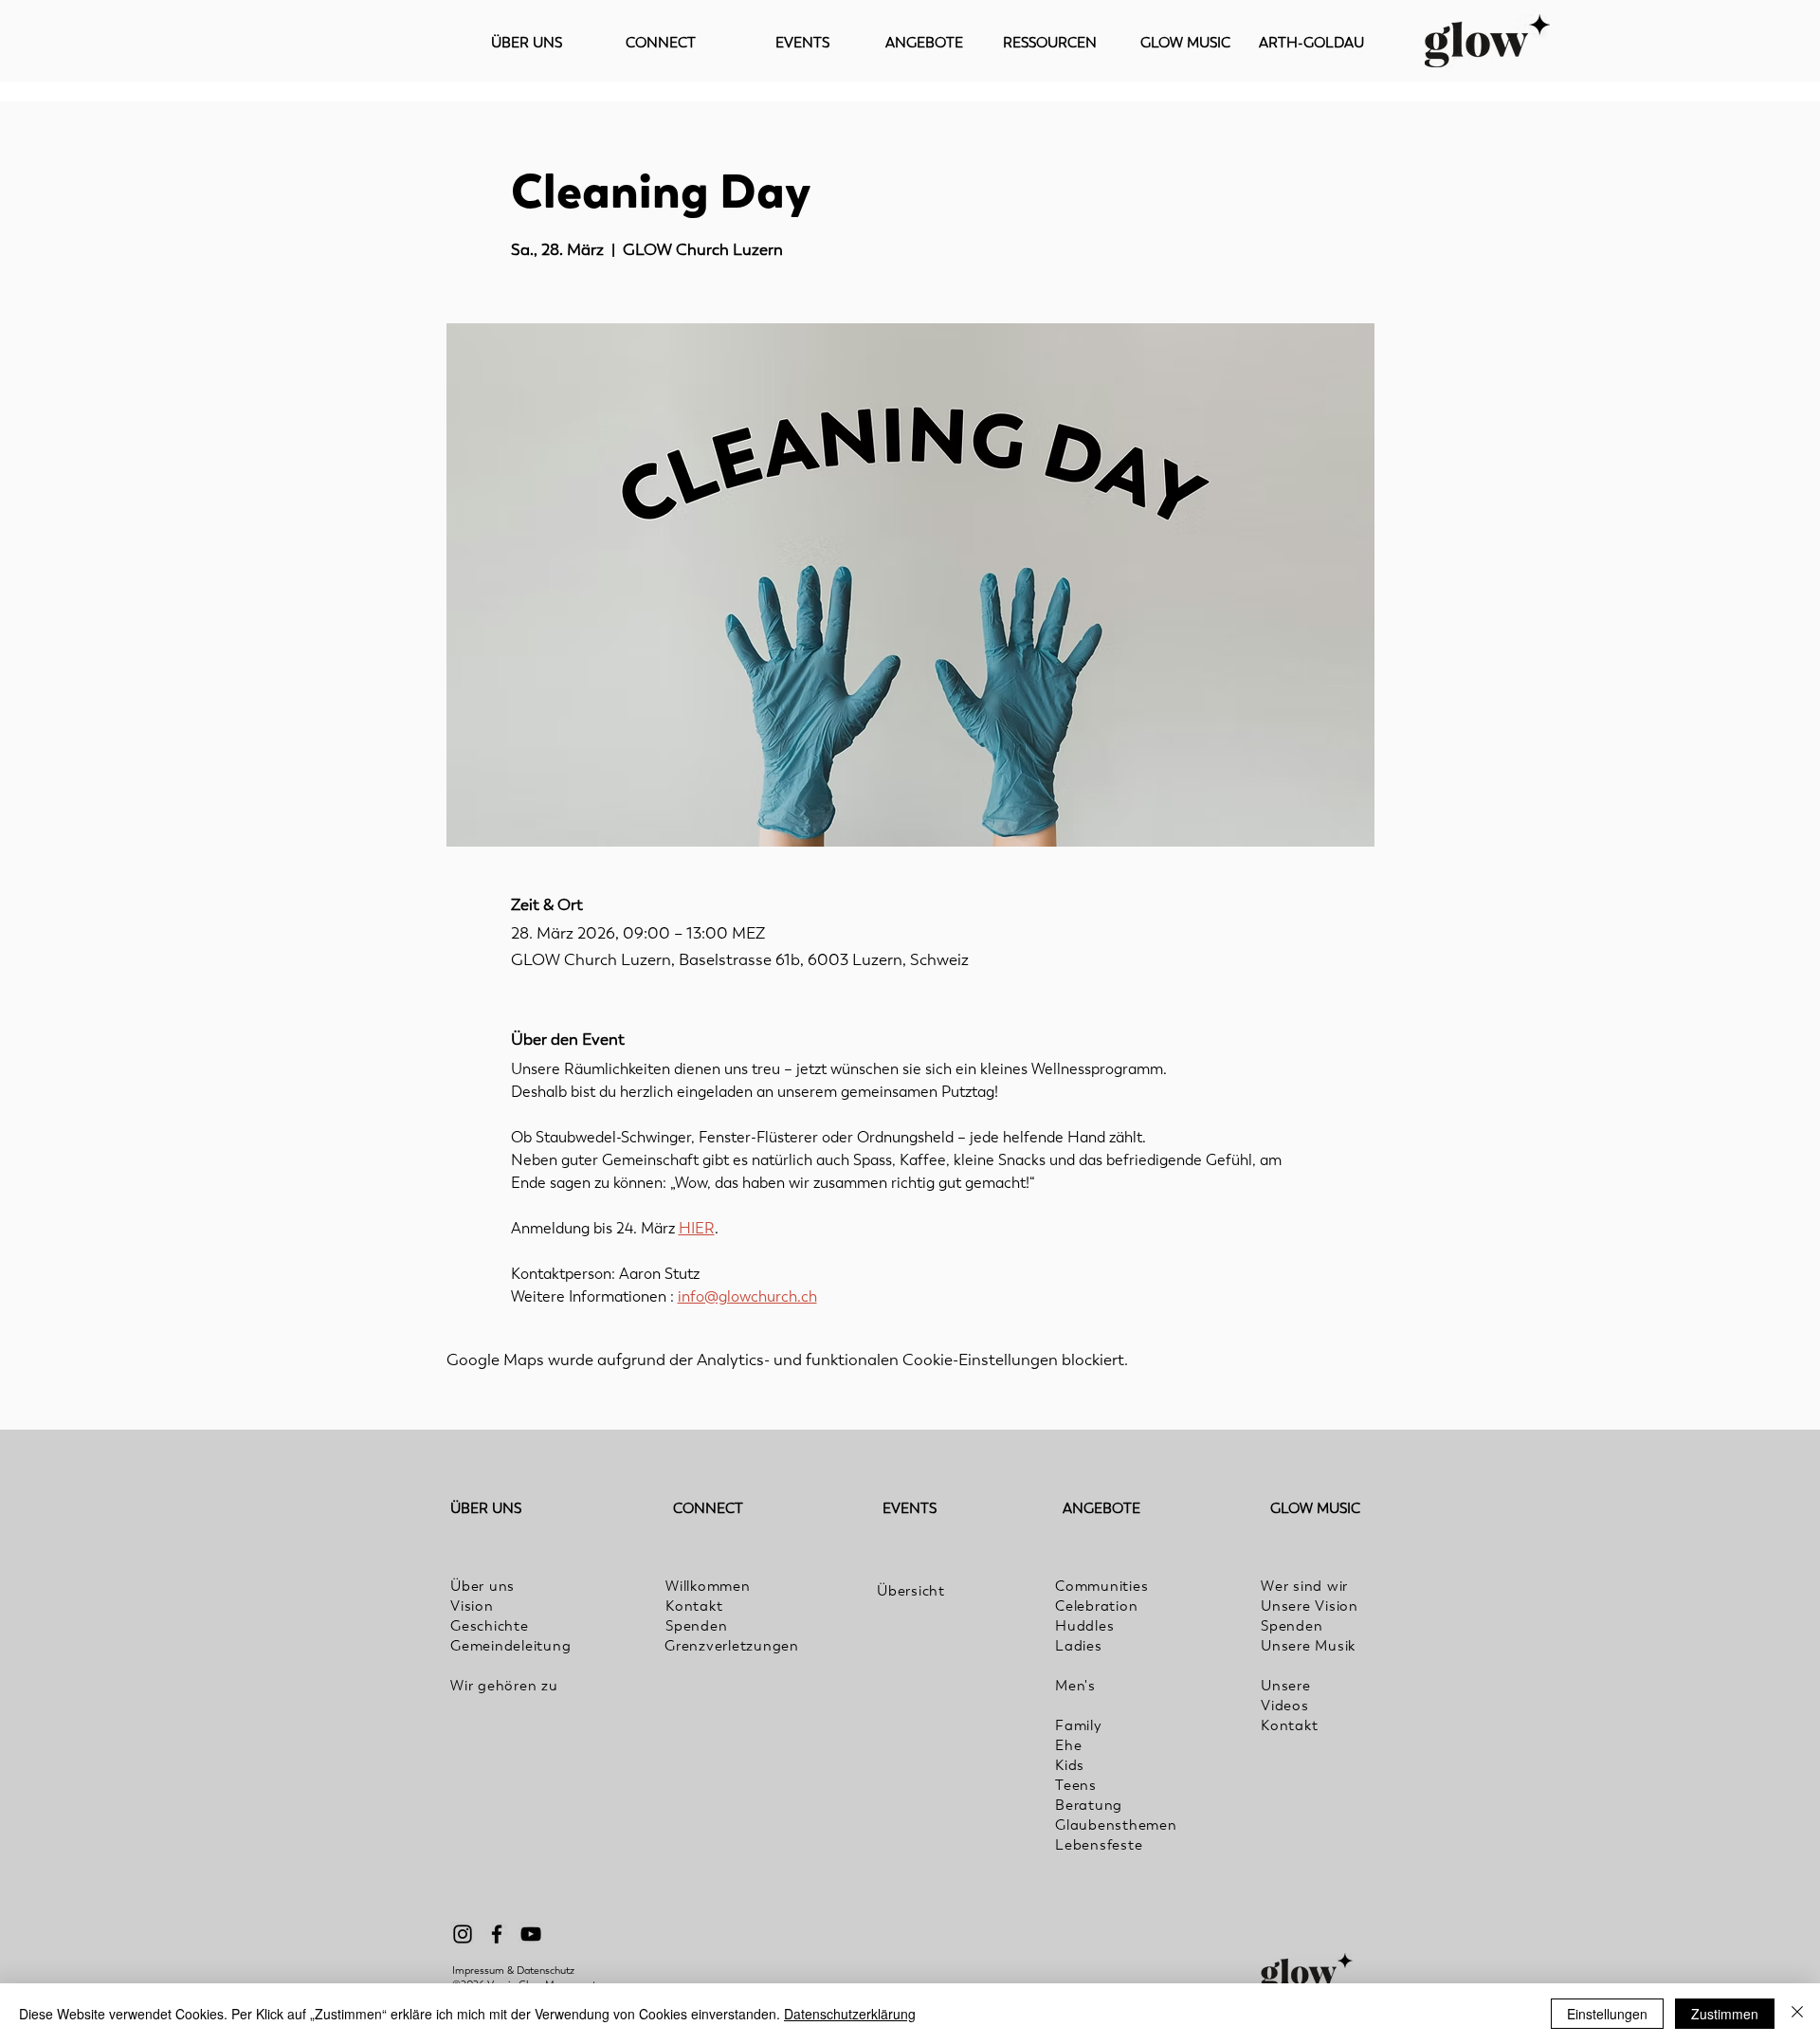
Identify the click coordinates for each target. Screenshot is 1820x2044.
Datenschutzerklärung (850, 2014)
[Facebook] (497, 1934)
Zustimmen (1725, 2014)
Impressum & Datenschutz (513, 1970)
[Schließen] (1797, 2014)
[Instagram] (463, 1934)
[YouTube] (531, 1934)
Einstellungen (1607, 2014)
